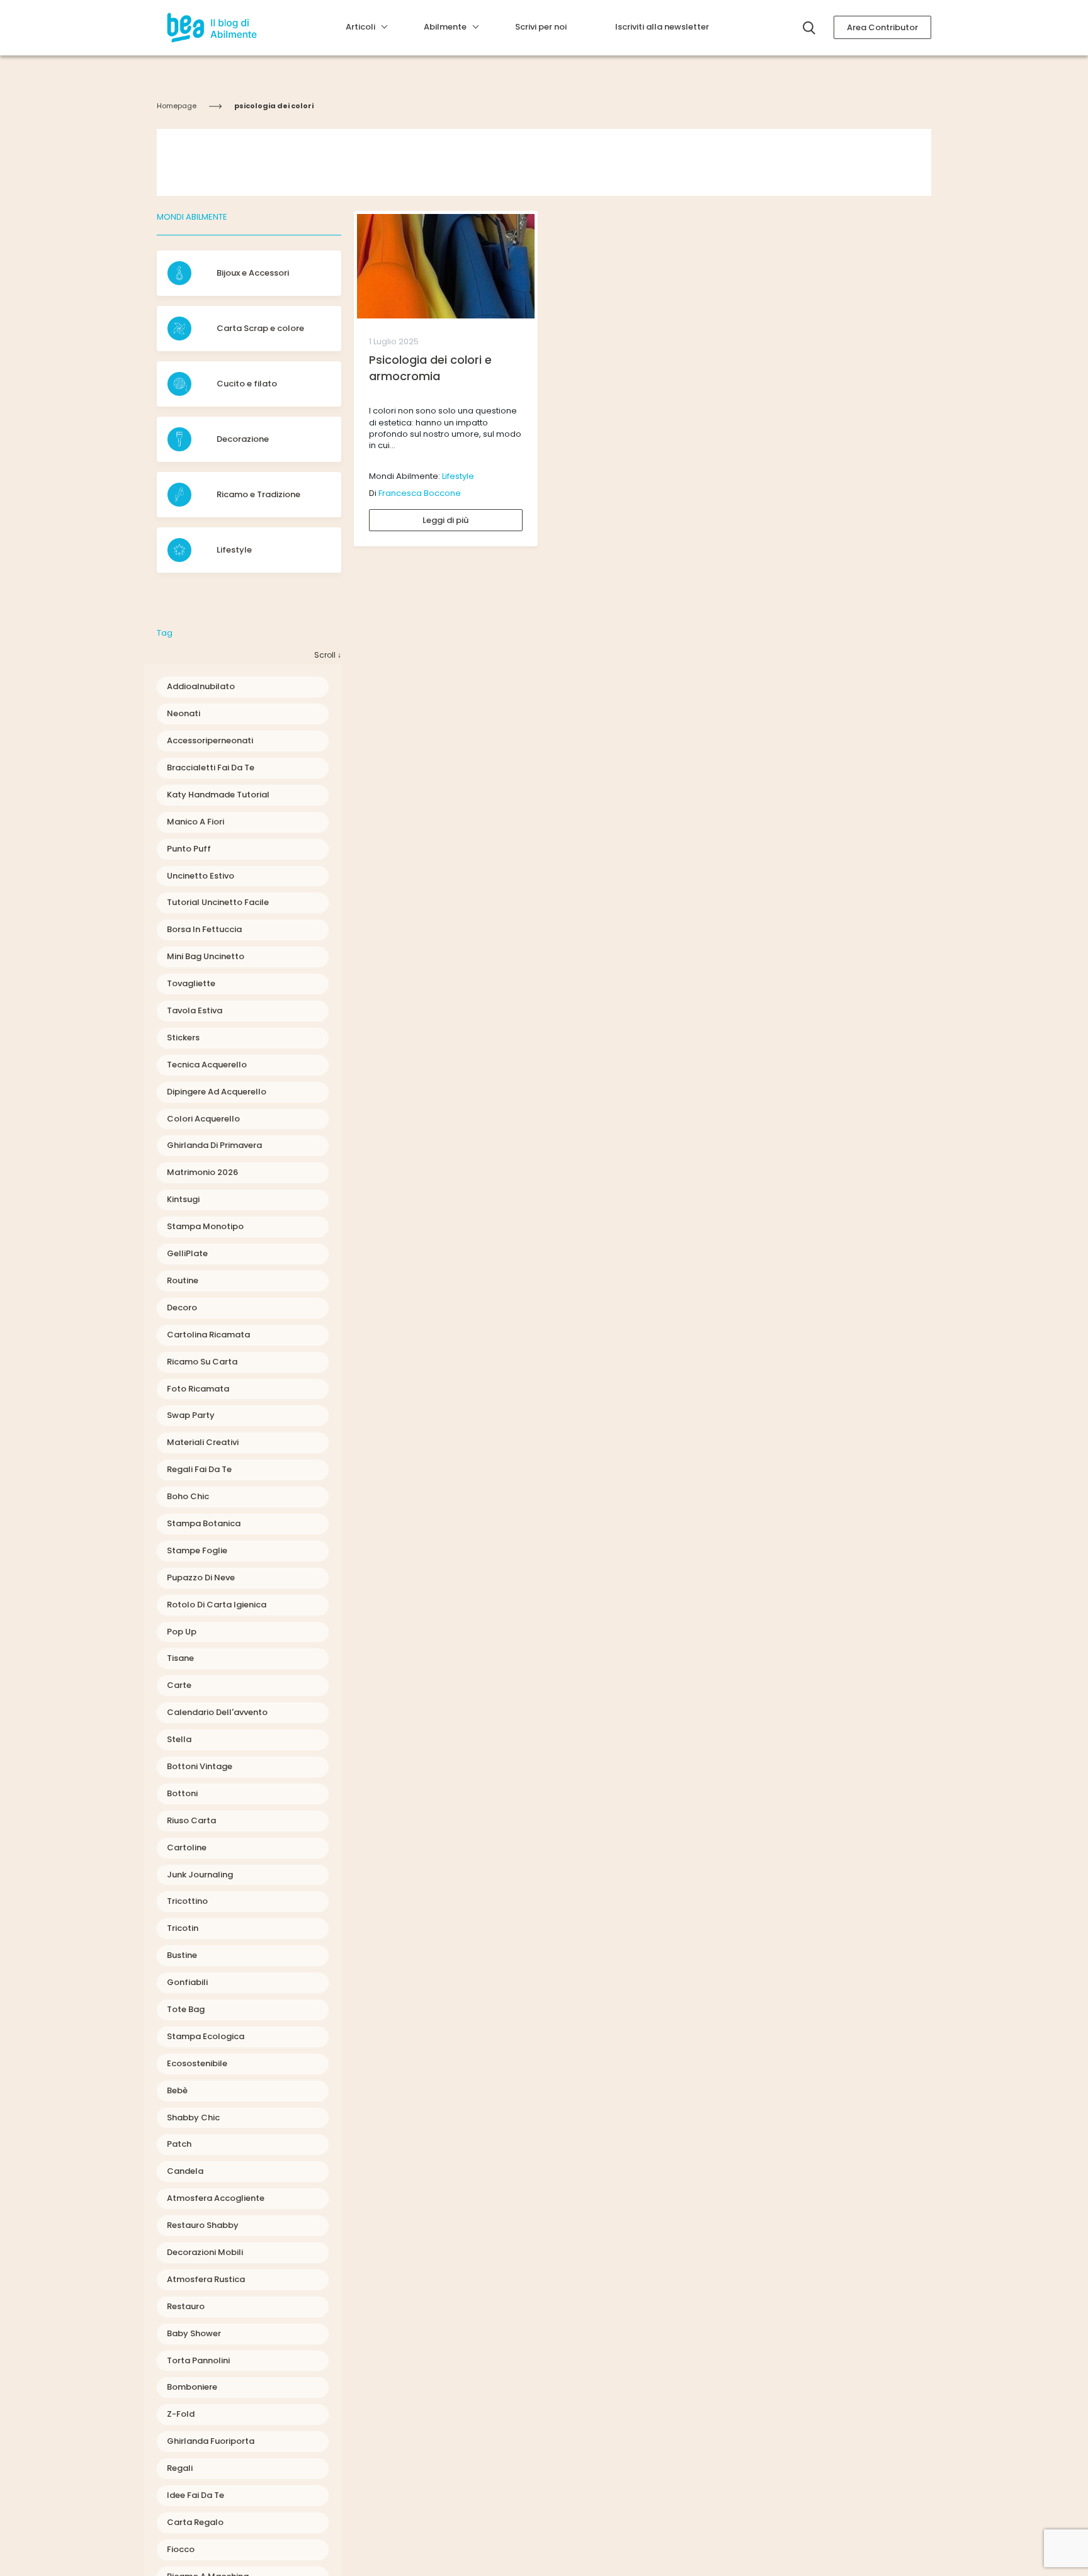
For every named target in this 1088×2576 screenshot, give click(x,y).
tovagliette (191, 983)
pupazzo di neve (201, 1578)
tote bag (186, 2009)
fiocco (181, 2549)
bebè (177, 2090)
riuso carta (191, 1820)
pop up (182, 1632)
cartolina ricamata (208, 1335)
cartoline (187, 1848)
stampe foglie (197, 1550)
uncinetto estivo (201, 876)
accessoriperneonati (210, 740)
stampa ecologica (206, 2036)
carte (179, 1685)
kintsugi (183, 1199)
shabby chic (193, 2118)
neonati (184, 713)
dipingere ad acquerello (217, 1092)
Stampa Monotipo (205, 1226)
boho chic (188, 1496)
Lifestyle (458, 476)
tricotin (183, 1928)
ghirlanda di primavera (214, 1145)
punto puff (189, 849)
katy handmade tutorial (218, 795)
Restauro (186, 2306)
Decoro (182, 1308)
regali (180, 2468)
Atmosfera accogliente (216, 2198)
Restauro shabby (203, 2225)
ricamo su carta (202, 1362)
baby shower (194, 2333)
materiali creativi (203, 1442)
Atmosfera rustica (206, 2279)
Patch (179, 2144)
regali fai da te (199, 1469)
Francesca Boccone (420, 493)
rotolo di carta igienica (217, 1605)
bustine (182, 1955)
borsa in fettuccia (204, 929)
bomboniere (192, 2387)
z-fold (181, 2414)
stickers (183, 1038)
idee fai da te (195, 2495)
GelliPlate (187, 1253)
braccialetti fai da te (211, 768)
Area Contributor (882, 27)
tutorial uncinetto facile (218, 902)
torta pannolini (198, 2360)
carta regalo (195, 2522)
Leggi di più (445, 520)
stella (179, 1739)
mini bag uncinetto (206, 956)
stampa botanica (204, 1523)
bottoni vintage (200, 1766)
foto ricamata (198, 1389)
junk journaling (200, 1875)
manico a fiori (195, 822)
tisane (180, 1658)
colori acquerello (203, 1119)
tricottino (187, 1901)
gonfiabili (187, 1982)
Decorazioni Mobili (205, 2252)
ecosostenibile (197, 2063)
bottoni (182, 1793)
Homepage (177, 106)
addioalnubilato (201, 686)
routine (183, 1280)
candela (185, 2171)
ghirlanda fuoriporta (211, 2441)
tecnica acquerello (207, 1065)
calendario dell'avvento (217, 1712)
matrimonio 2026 (202, 1172)
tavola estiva (195, 1010)
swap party (191, 1415)
